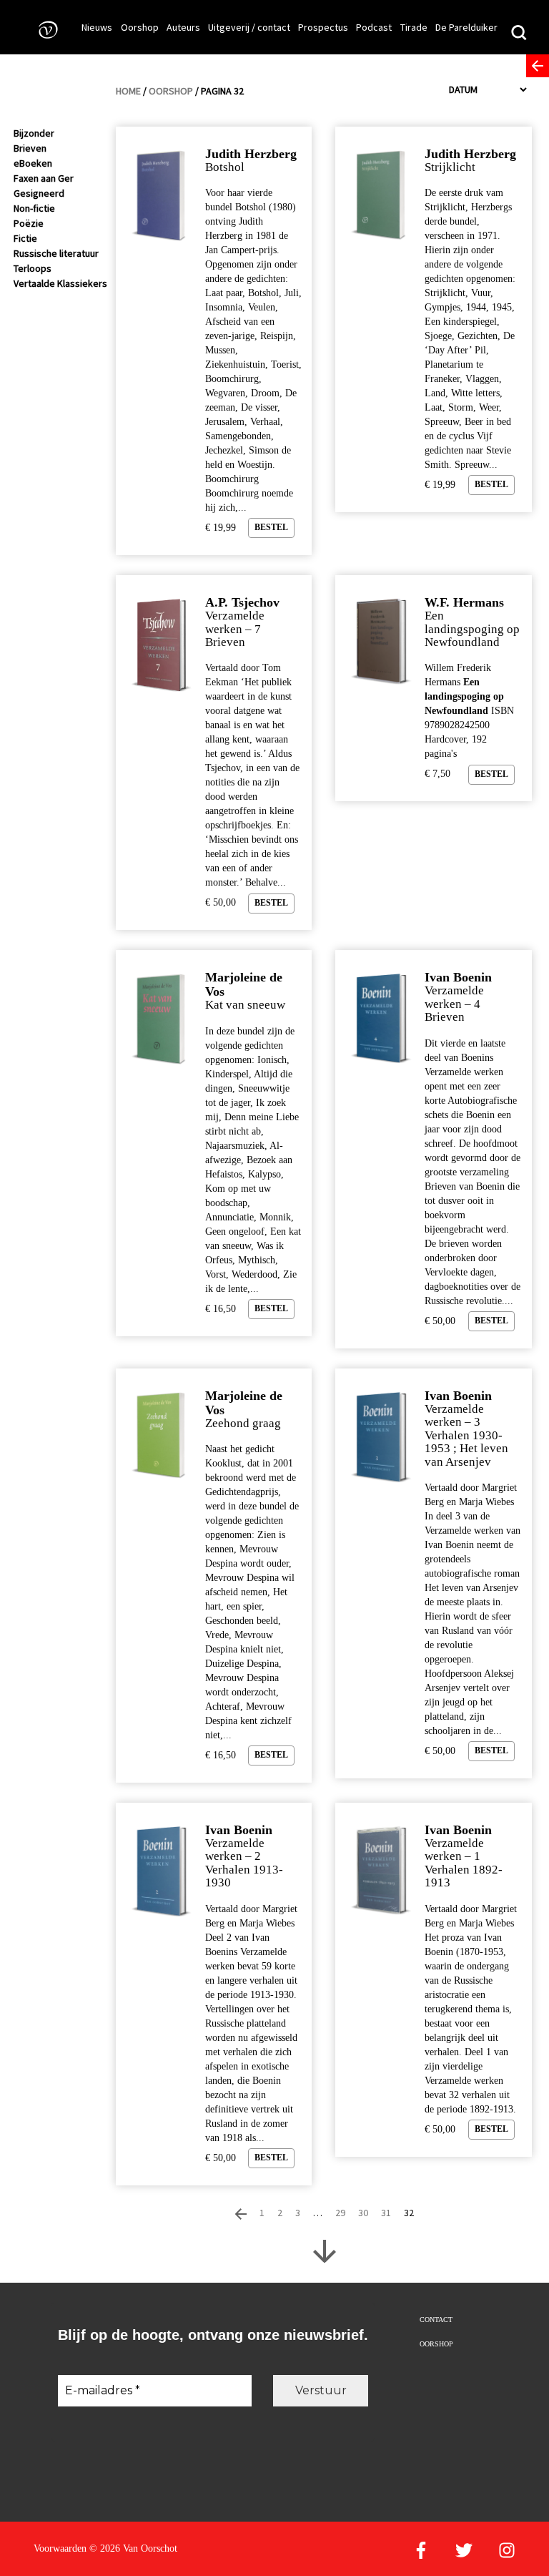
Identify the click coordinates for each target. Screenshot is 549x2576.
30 (363, 2213)
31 (386, 2213)
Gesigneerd (39, 193)
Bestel (271, 527)
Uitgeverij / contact (249, 27)
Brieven (30, 148)
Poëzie (29, 223)
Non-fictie (34, 208)
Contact (436, 2320)
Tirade (414, 27)
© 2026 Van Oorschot (133, 2548)
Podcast (374, 27)
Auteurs (183, 27)
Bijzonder (34, 133)
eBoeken (33, 163)
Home (128, 91)
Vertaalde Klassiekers (60, 283)
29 (340, 2213)
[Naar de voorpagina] (44, 29)
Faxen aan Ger (44, 178)
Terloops (33, 268)
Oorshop (140, 27)
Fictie (25, 238)
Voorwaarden (60, 2548)
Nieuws (97, 27)
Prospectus (323, 27)
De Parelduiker (466, 27)
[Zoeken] (519, 34)
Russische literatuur (56, 253)
